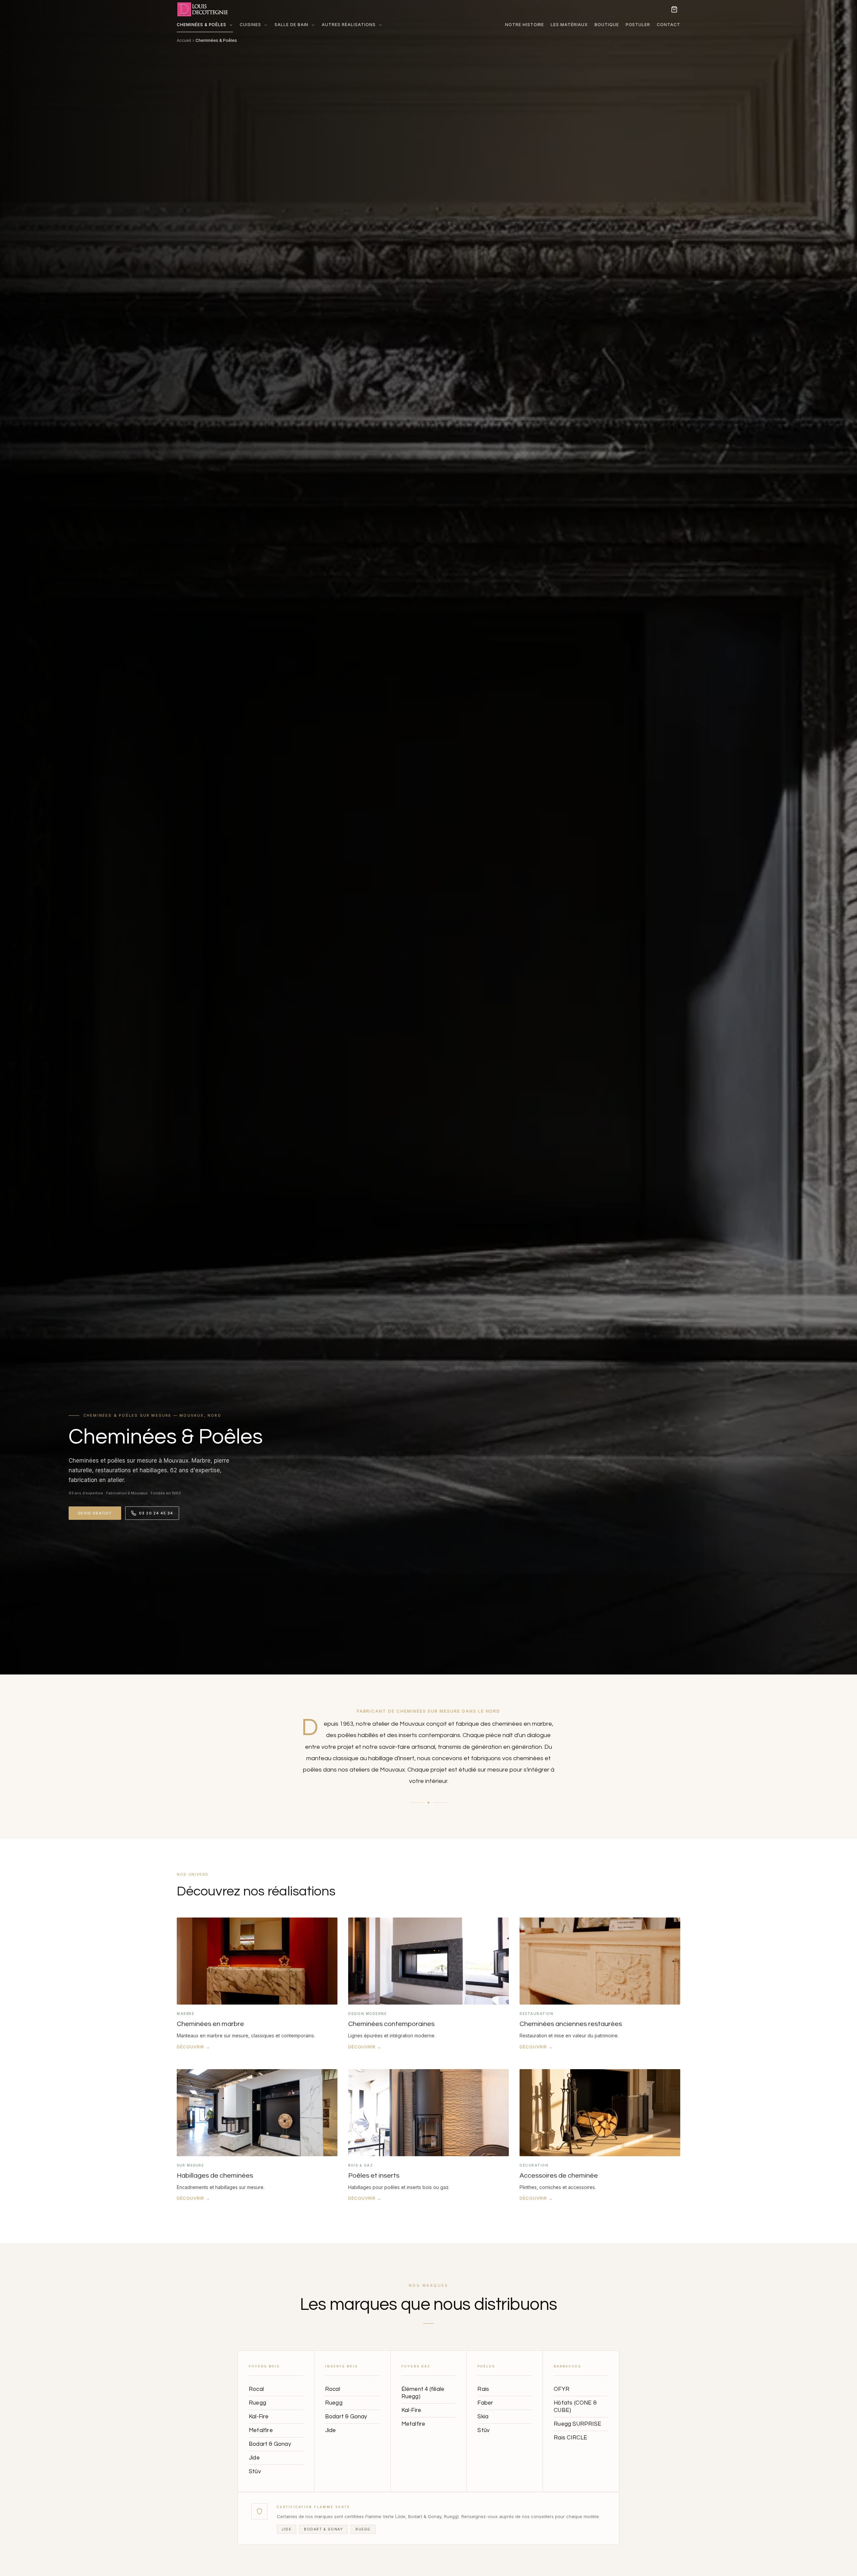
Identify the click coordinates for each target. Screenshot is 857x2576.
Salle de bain (291, 25)
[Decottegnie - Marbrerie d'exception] (207, 9)
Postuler (638, 25)
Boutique (607, 25)
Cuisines (250, 25)
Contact (669, 25)
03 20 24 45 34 (156, 1513)
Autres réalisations (348, 25)
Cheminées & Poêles (202, 25)
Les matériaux (569, 25)
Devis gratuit (95, 1513)
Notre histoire (525, 25)
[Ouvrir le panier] (674, 9)
